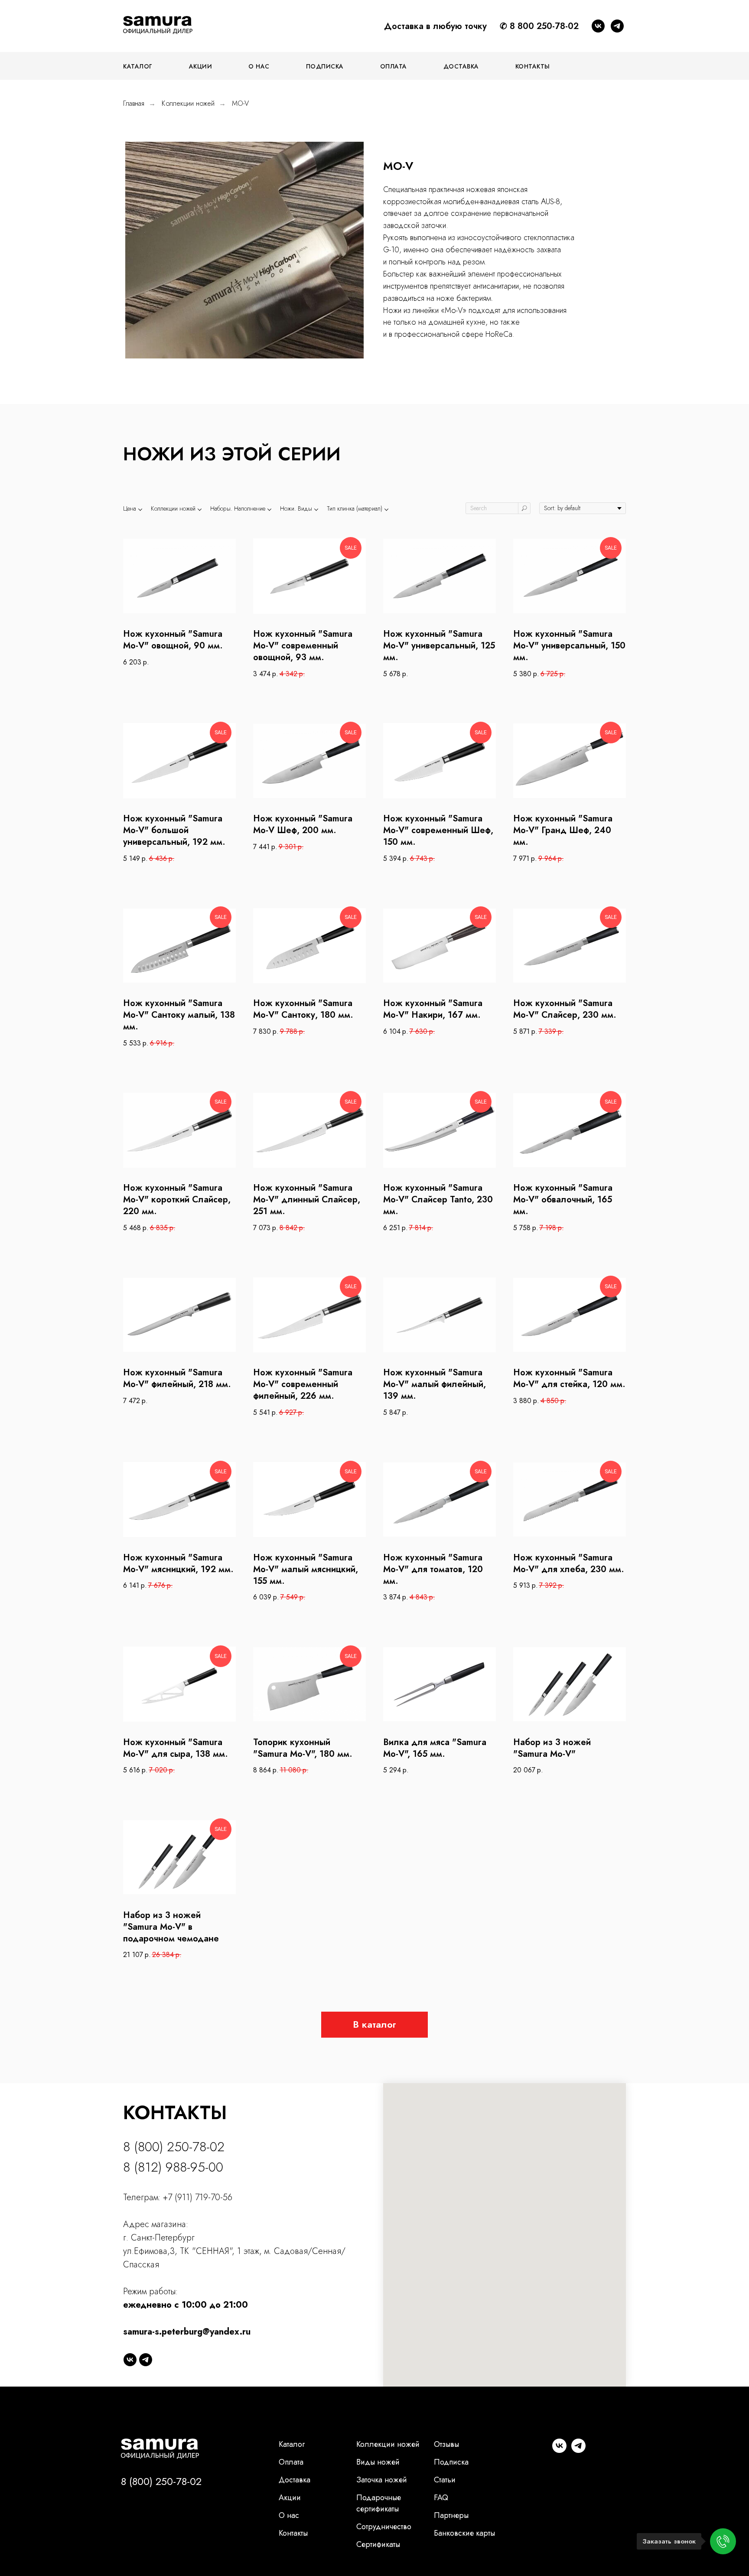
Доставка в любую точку (435, 26)
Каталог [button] (138, 66)
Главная (134, 103)
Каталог (292, 2444)
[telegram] (617, 26)
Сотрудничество (384, 2527)
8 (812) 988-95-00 (173, 2167)
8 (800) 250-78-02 (174, 2147)
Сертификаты (378, 2544)
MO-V (240, 103)
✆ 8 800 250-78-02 (539, 26)
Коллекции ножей (188, 103)
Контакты (533, 66)
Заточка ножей (382, 2480)
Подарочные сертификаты (379, 2503)
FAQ (441, 2498)
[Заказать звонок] (723, 2541)
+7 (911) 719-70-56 (198, 2197)
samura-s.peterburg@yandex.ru (187, 2332)
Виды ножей (378, 2462)
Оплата (394, 66)
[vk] (598, 26)
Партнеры (451, 2515)
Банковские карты (464, 2533)
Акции (201, 66)
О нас (259, 66)
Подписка (325, 66)
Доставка (461, 66)
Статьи (445, 2480)
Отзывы (446, 2444)
